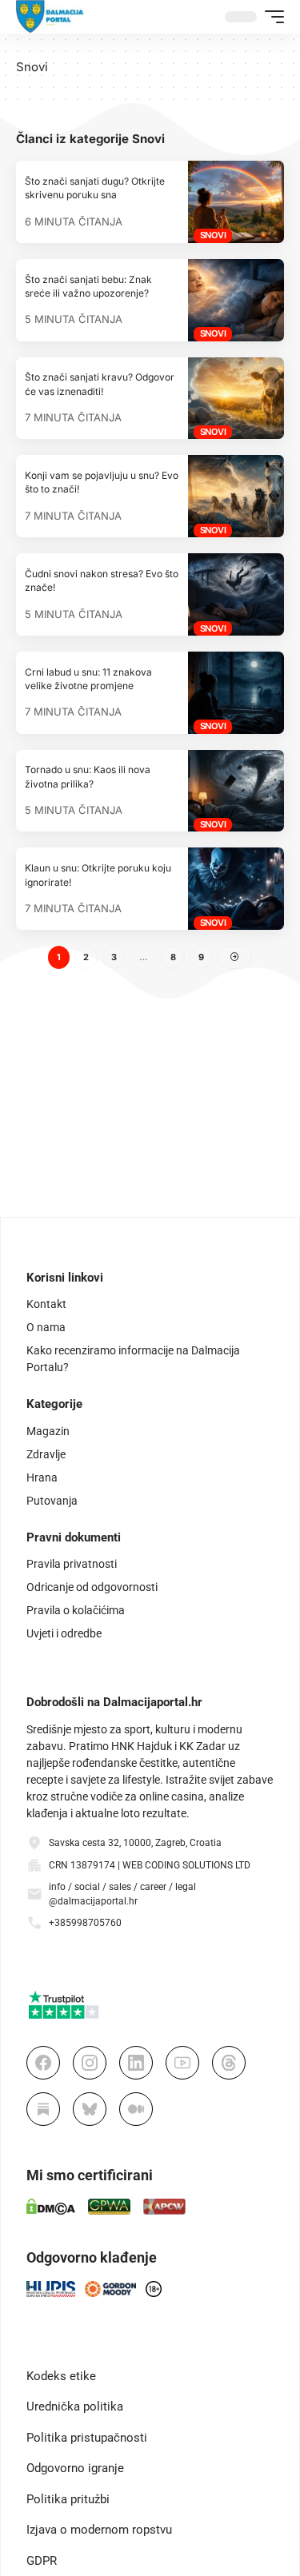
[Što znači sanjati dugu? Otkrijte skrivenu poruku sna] (236, 202)
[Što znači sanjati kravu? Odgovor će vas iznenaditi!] (236, 399)
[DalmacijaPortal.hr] (50, 17)
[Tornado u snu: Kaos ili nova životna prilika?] (236, 791)
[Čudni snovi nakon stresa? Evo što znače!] (236, 594)
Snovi (213, 235)
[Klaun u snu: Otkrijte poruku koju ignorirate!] (236, 889)
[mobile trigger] (270, 17)
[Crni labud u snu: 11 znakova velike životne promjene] (236, 693)
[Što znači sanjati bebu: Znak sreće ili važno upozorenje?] (236, 300)
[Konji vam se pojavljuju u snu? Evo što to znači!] (236, 496)
